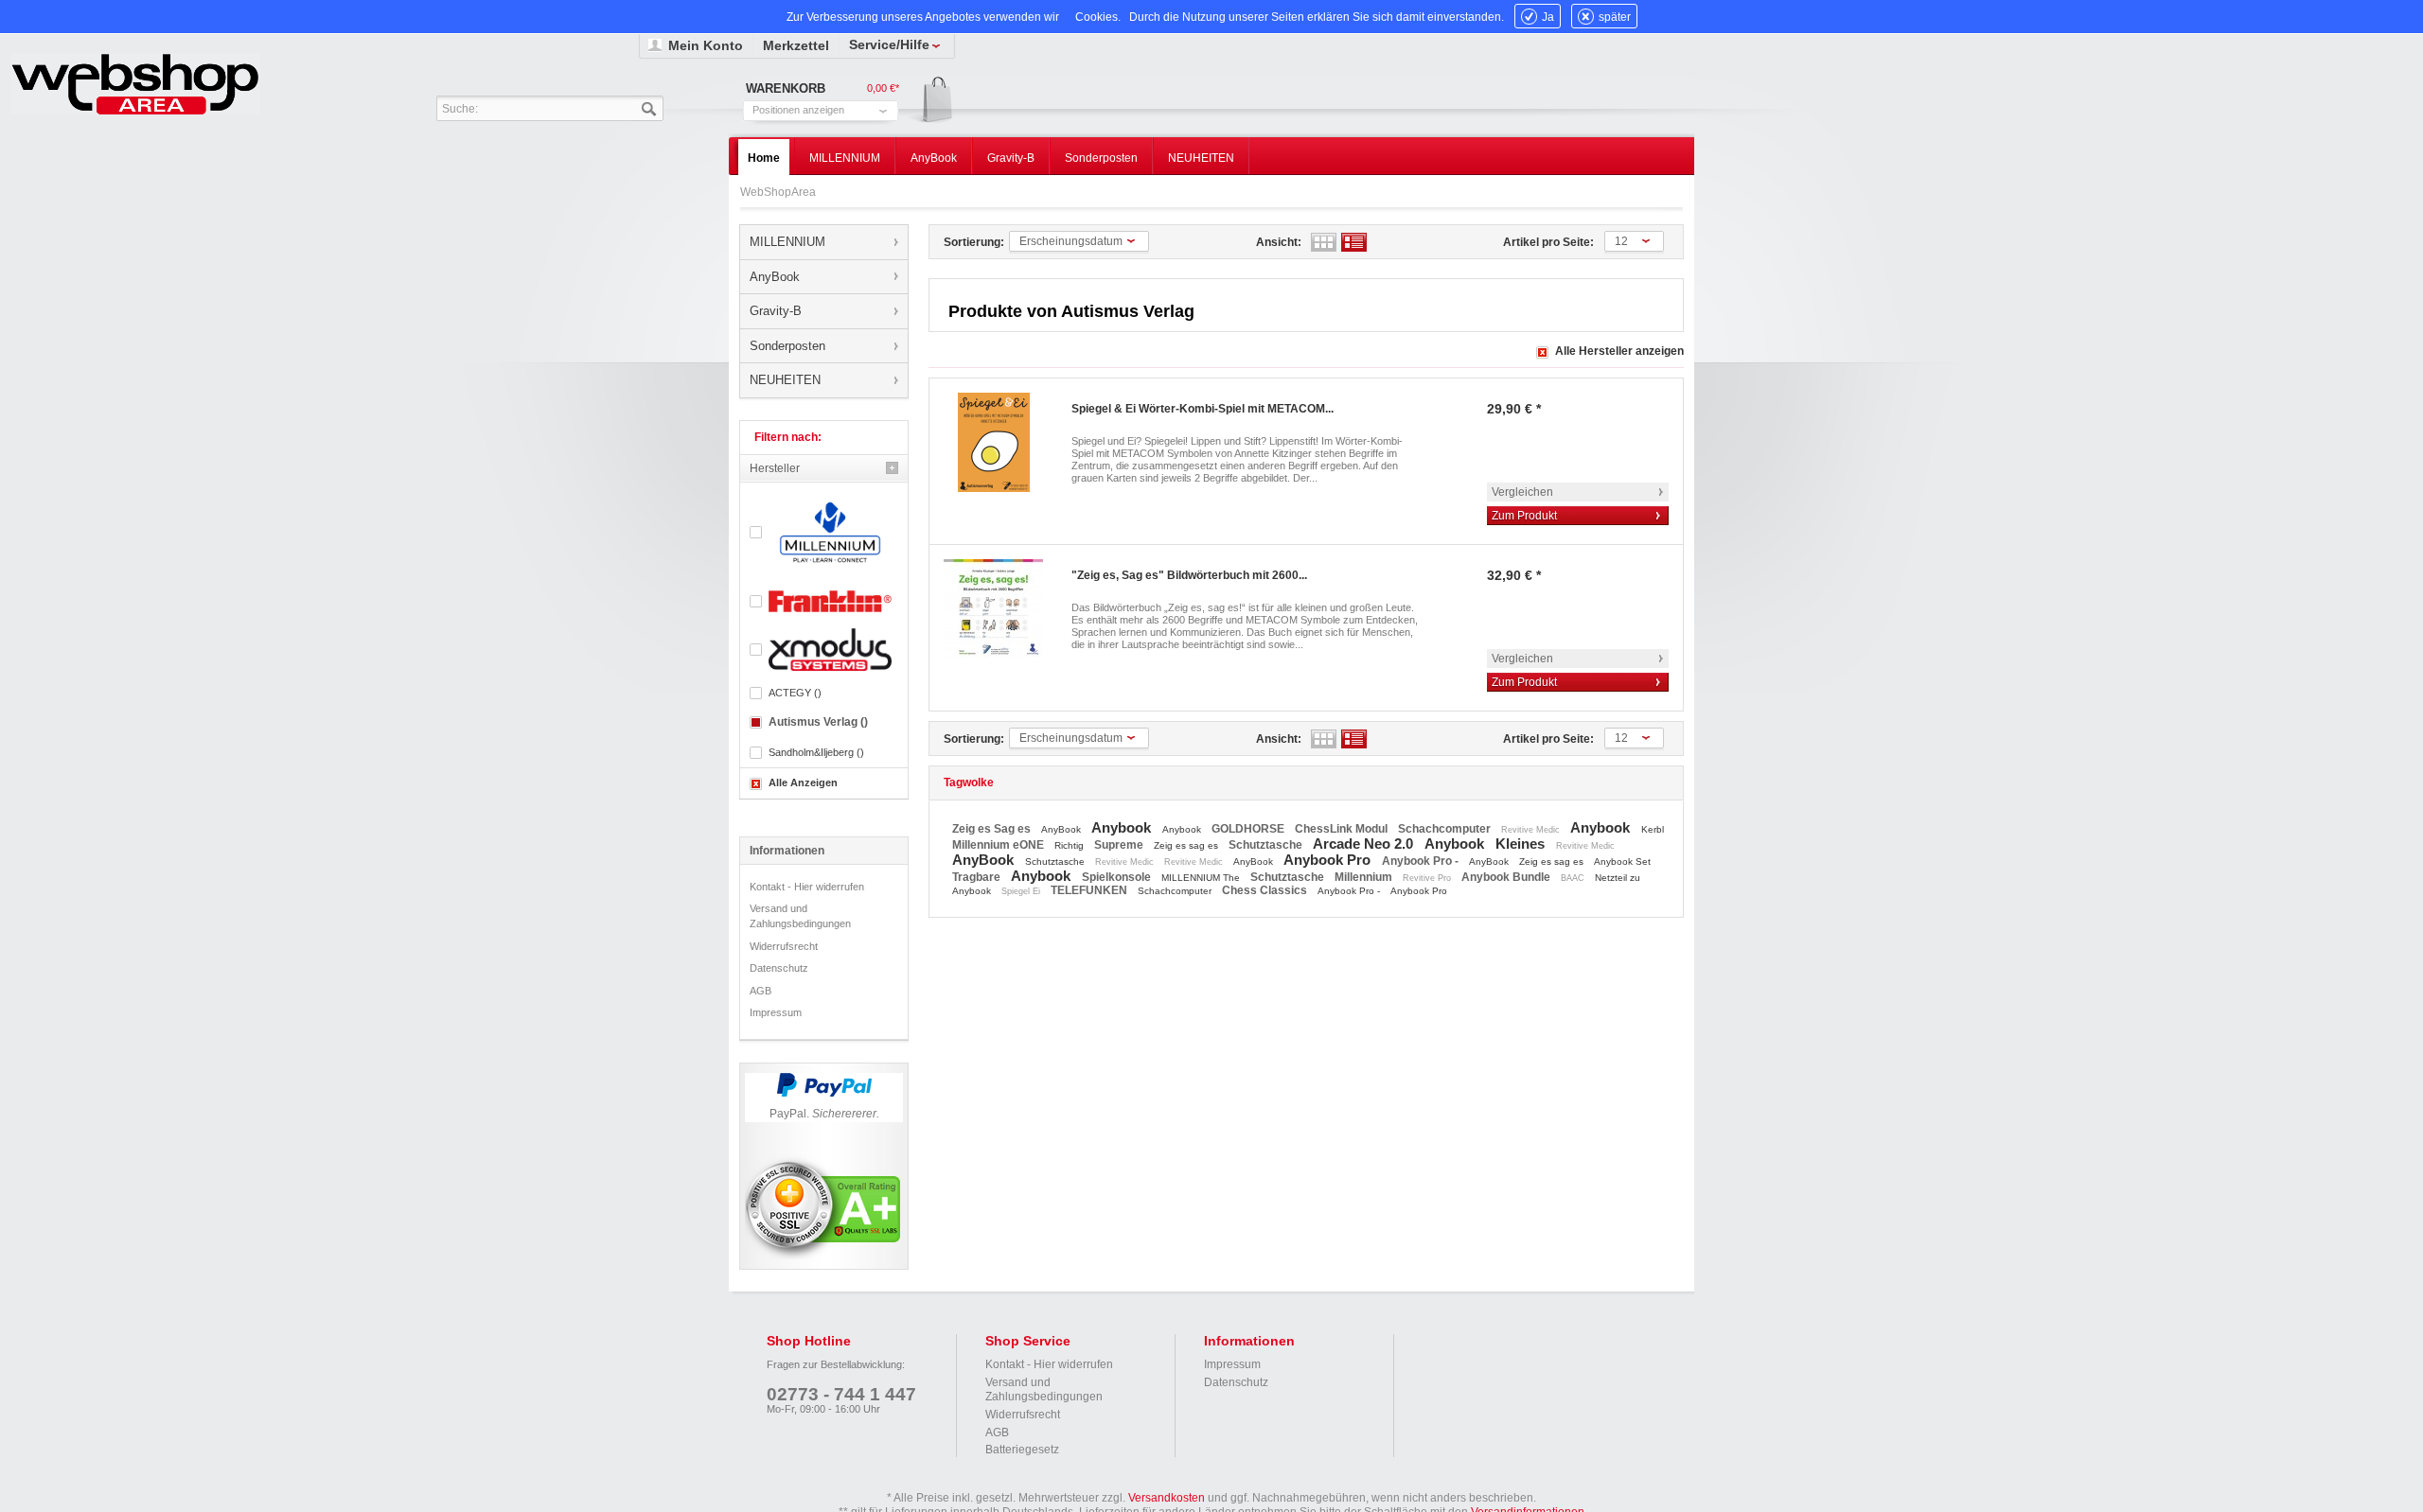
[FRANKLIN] (824, 601)
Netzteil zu (1618, 878)
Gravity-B (776, 311)
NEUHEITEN (785, 380)
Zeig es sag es (1187, 845)
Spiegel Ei (1022, 891)
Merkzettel (796, 45)
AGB (761, 991)
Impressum (776, 1012)
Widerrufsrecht (784, 946)
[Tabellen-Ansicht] (1324, 242)
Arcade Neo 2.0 (1365, 844)
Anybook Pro (1329, 860)
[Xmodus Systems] (824, 650)
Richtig (1070, 845)
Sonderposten (787, 346)
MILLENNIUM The (1202, 878)
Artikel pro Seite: (1548, 242)
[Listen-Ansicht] (1354, 242)
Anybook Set (1622, 861)
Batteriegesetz (1022, 1450)
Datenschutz (779, 968)
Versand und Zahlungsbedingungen (800, 916)
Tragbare (978, 877)
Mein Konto (706, 45)
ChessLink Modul (1343, 829)
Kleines (1522, 844)
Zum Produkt (1524, 516)
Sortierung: (974, 242)
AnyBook (775, 277)
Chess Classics (1266, 890)
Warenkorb (931, 101)
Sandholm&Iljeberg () (816, 752)
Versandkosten (1167, 1498)
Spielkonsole (1118, 877)
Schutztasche (1267, 845)
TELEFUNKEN (1090, 890)
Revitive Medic (1532, 830)
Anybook (1123, 827)
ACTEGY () (795, 693)
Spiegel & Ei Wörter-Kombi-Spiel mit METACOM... (1203, 409)
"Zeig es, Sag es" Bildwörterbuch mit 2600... (1189, 575)
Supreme (1120, 845)
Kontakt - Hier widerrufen (807, 887)
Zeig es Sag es (993, 829)
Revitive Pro (1428, 878)
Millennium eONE (999, 845)
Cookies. (1098, 17)
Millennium (1365, 877)
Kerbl (1653, 829)
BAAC (1574, 878)
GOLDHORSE (1249, 829)
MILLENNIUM (787, 242)
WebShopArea (135, 84)
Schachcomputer (1446, 829)
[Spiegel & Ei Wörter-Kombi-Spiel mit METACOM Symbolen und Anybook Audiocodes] (993, 442)
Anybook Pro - (1422, 861)
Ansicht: (1279, 242)
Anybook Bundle (1507, 877)
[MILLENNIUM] (824, 532)
